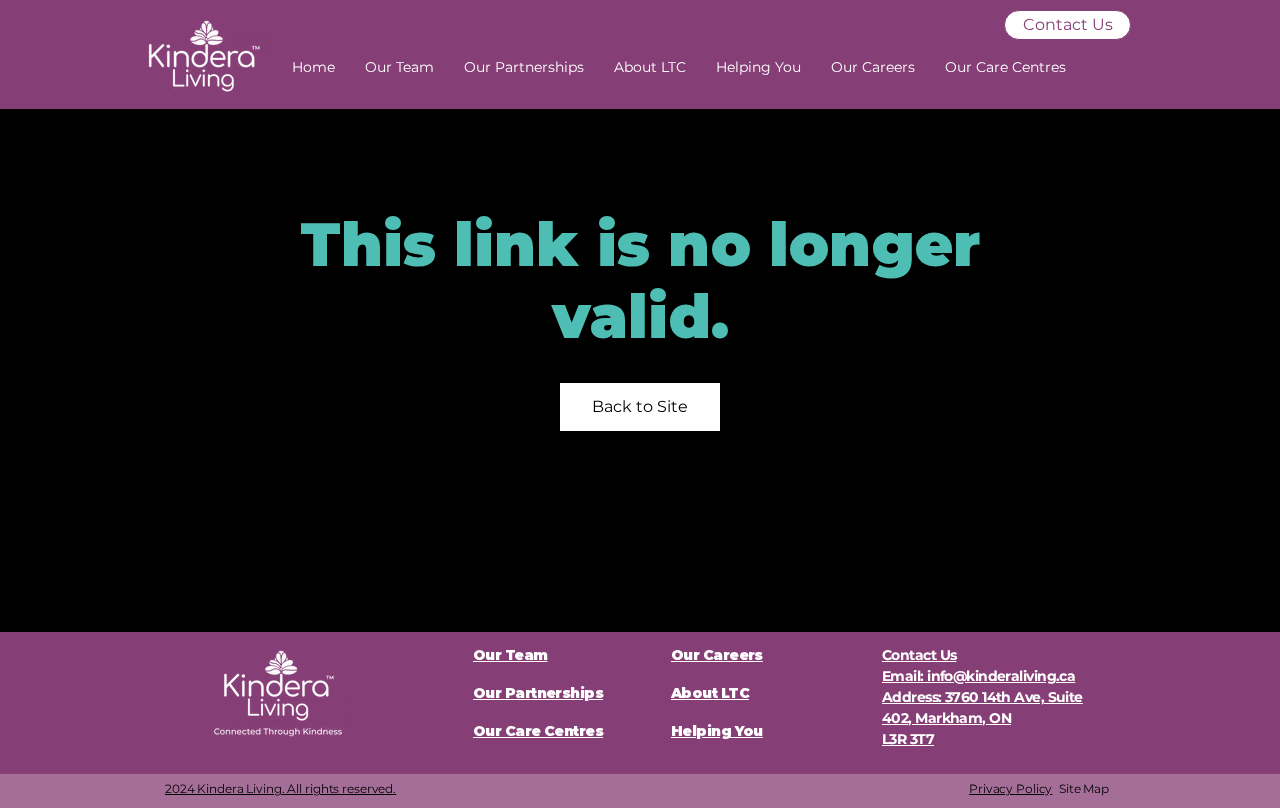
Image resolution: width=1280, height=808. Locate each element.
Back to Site (640, 406)
